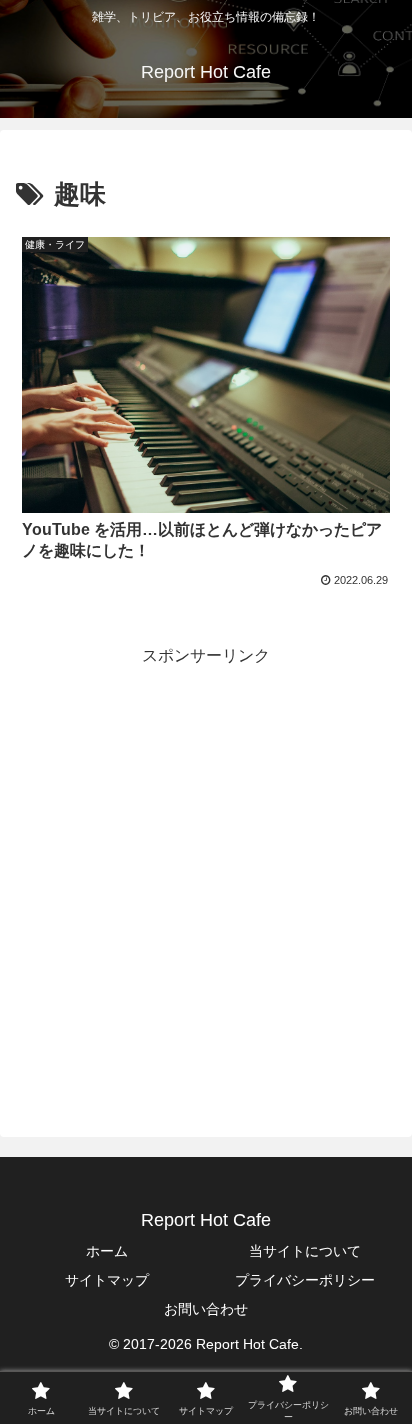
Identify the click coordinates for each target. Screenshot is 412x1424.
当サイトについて (305, 1251)
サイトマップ (107, 1280)
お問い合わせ (206, 1309)
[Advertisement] (206, 876)
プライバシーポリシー (305, 1280)
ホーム (107, 1251)
